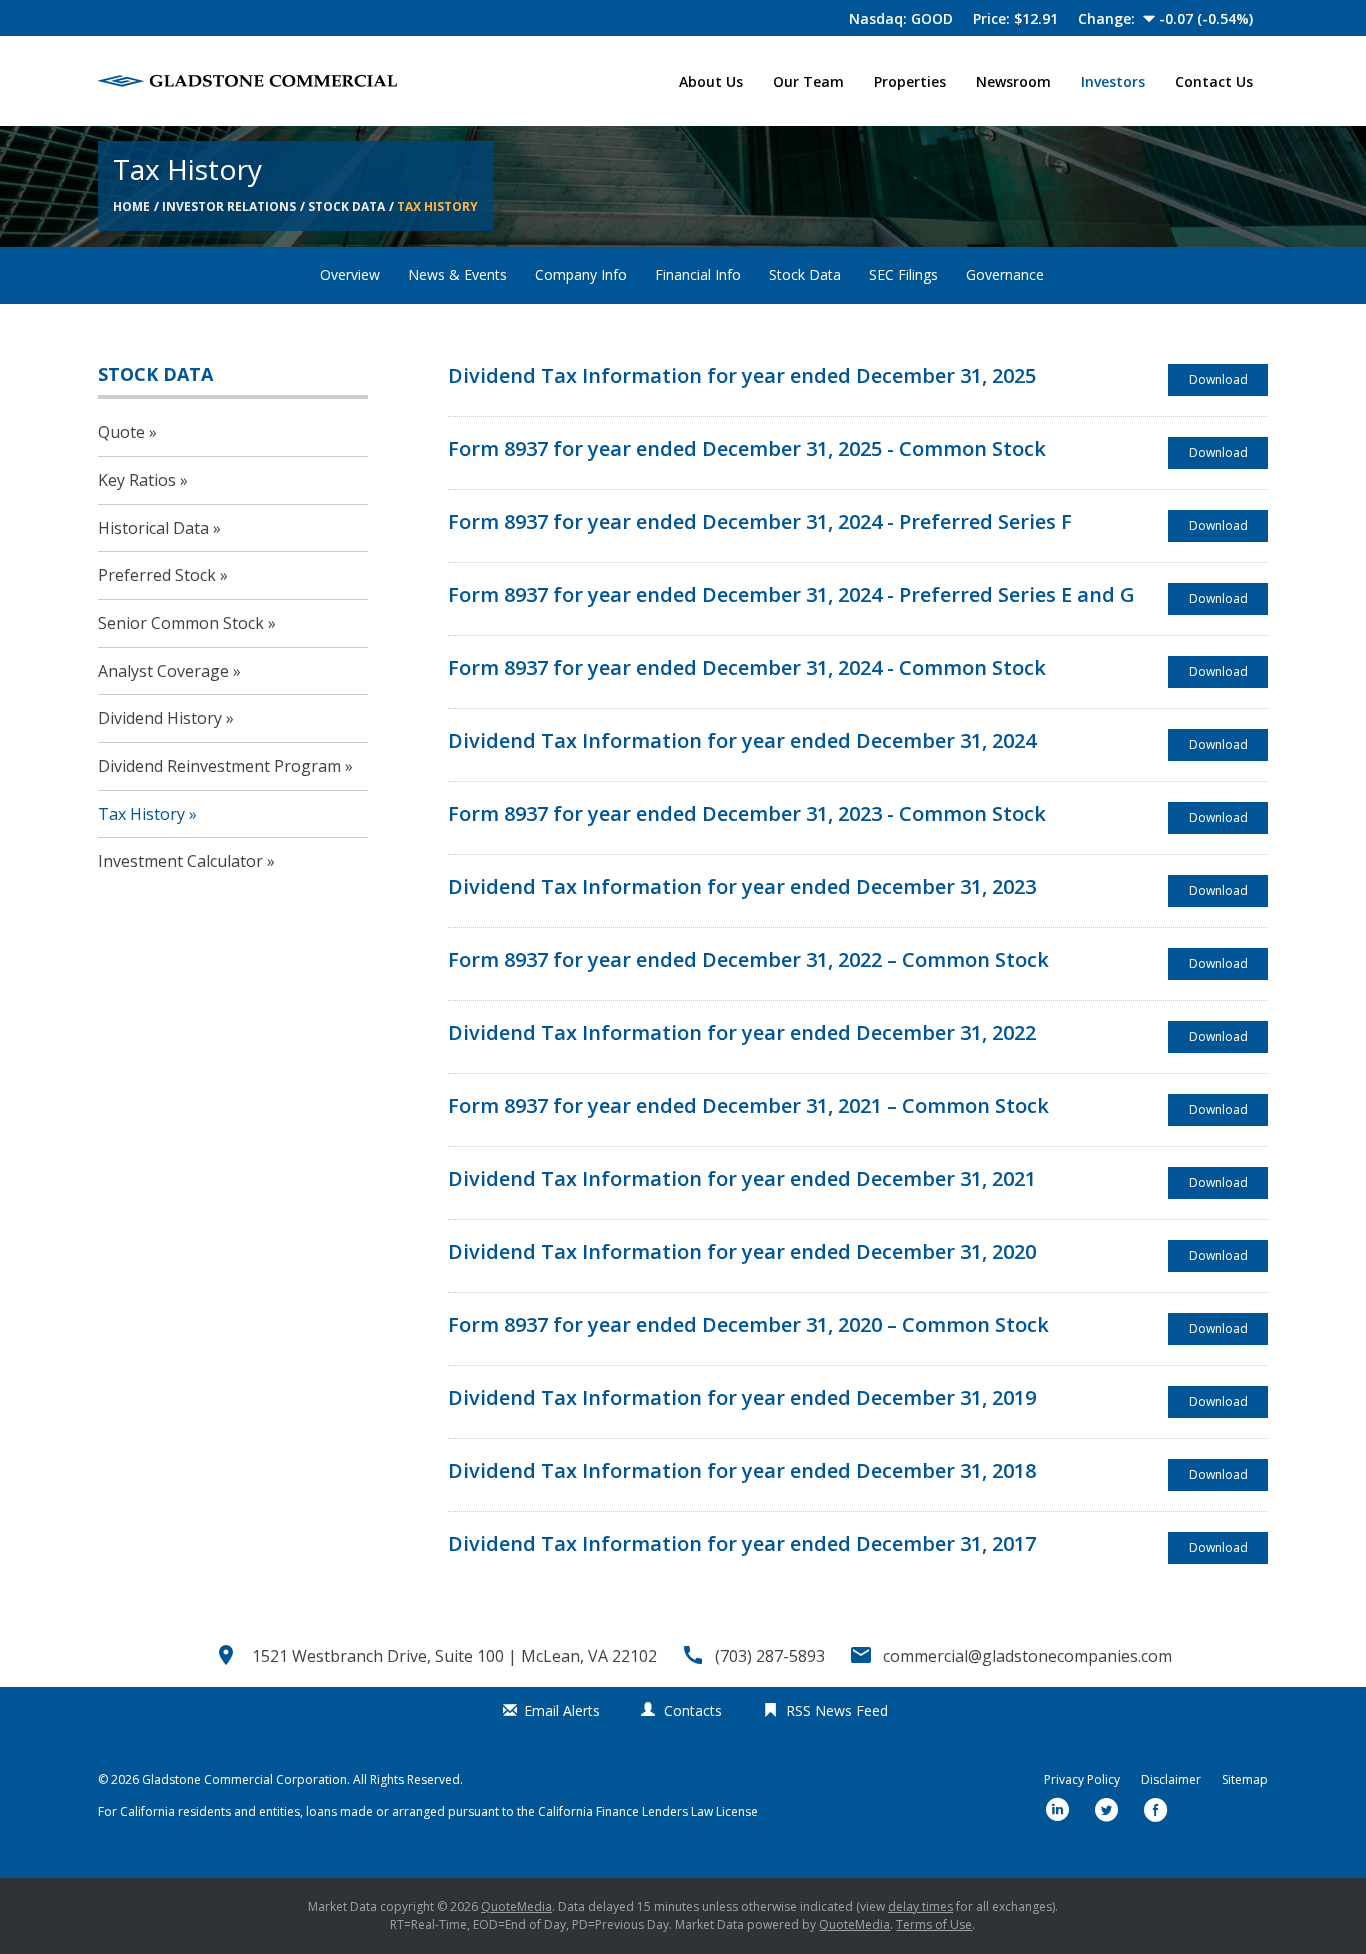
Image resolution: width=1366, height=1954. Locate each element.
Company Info (581, 274)
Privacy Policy (1082, 1780)
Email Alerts (562, 1710)
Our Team (808, 81)
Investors (1113, 81)
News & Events (457, 274)
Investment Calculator (180, 861)
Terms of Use (934, 1924)
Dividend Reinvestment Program (219, 766)
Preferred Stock (157, 575)
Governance (1005, 274)
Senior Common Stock (181, 623)
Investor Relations (229, 206)
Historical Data (153, 528)
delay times (920, 1906)
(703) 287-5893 (770, 1656)
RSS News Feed (837, 1710)
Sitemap (1245, 1780)
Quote (121, 432)
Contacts (693, 1710)
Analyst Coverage (163, 671)
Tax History (437, 206)
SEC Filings (903, 274)
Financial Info (698, 274)
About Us (711, 81)
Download (1228, 383)
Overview (350, 274)
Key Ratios (137, 480)
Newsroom (1013, 81)
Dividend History (160, 718)
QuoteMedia (516, 1906)
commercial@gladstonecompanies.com (1027, 1656)
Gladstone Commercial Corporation (244, 1779)
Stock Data (346, 206)
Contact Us (1214, 81)
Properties (910, 81)
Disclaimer (1171, 1780)
